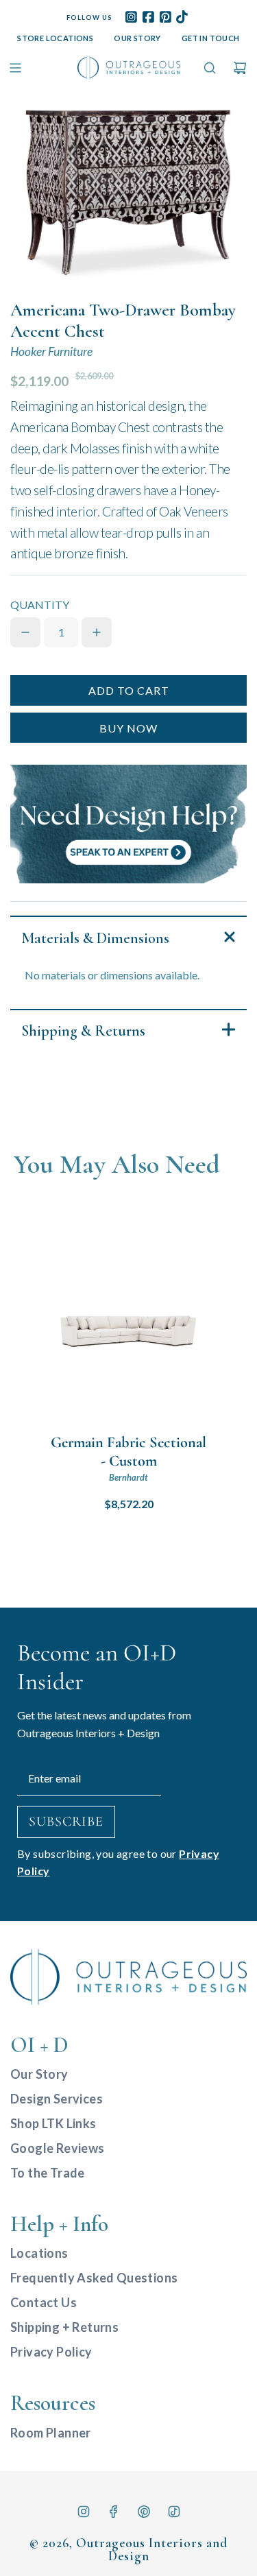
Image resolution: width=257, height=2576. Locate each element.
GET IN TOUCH (211, 38)
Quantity (40, 605)
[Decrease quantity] (25, 632)
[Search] (210, 68)
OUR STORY (137, 38)
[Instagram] (84, 2512)
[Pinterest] (144, 2512)
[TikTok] (174, 2512)
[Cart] (240, 68)
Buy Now (128, 728)
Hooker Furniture (51, 351)
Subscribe (66, 1822)
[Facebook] (114, 2512)
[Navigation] (15, 68)
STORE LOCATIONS (55, 38)
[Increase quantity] (97, 632)
